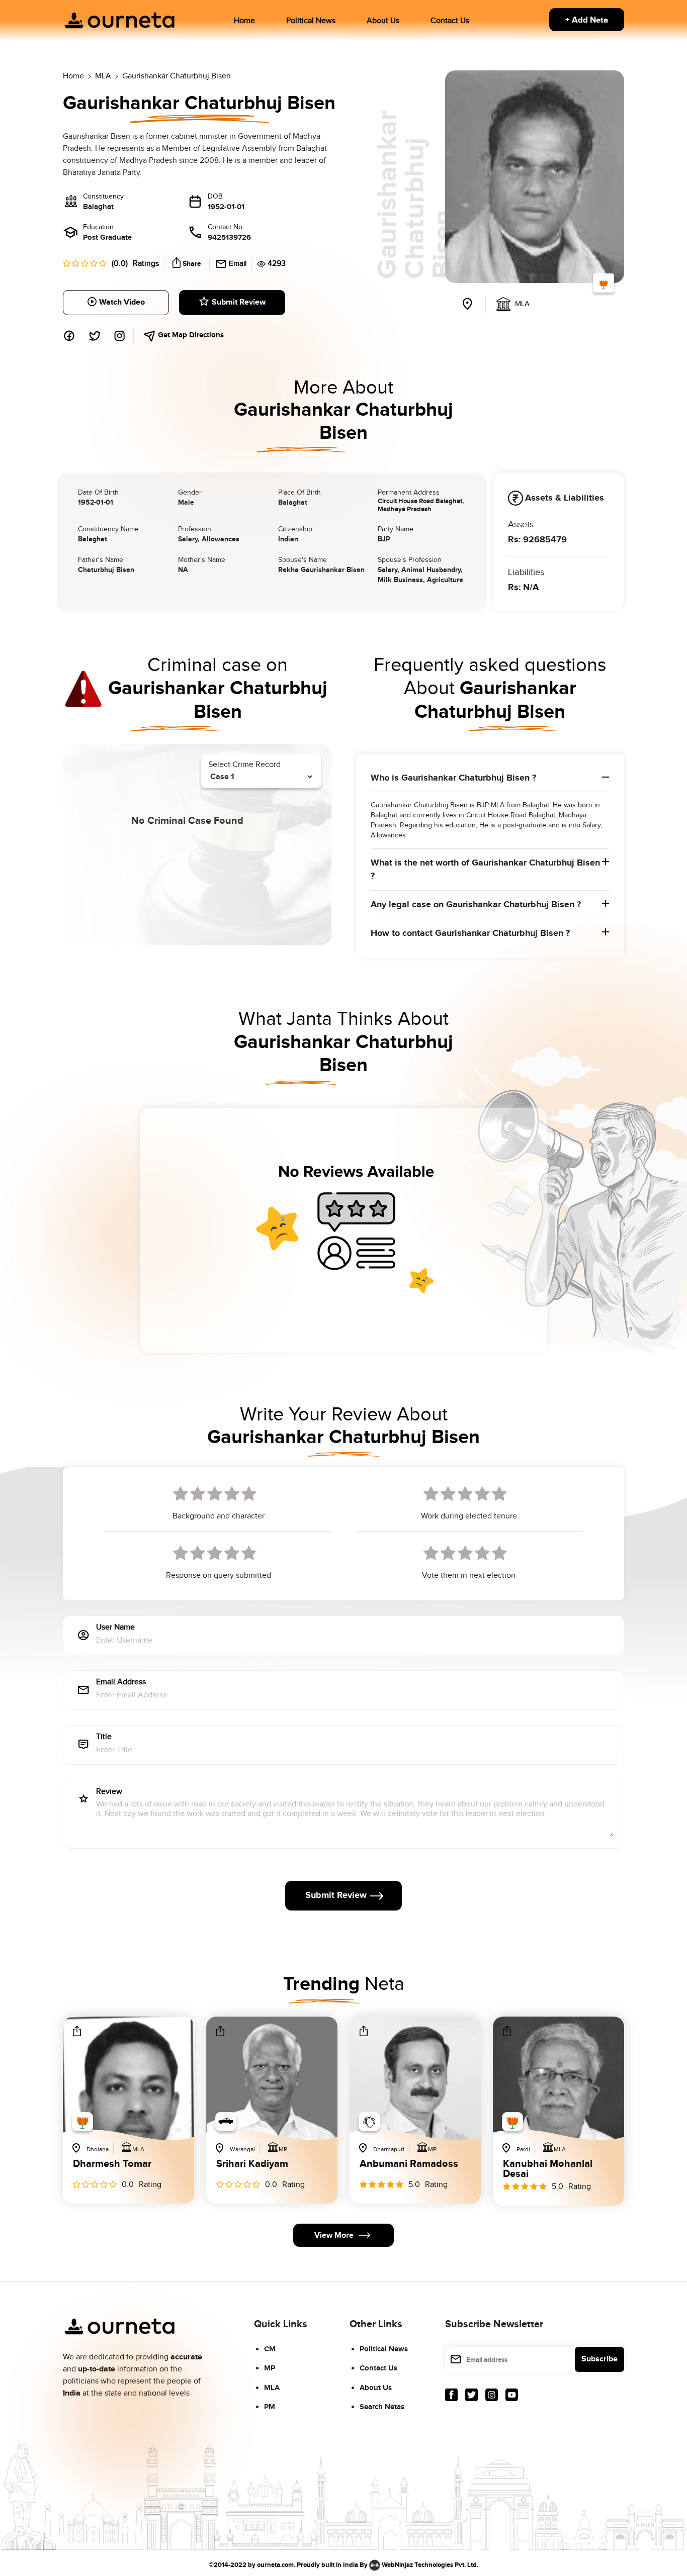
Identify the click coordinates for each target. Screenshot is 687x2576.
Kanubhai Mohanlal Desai (548, 2169)
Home (244, 21)
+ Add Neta (587, 20)
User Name (115, 1628)
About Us (383, 21)
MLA (272, 2388)
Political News (311, 21)
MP (270, 2368)
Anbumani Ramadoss (409, 2164)
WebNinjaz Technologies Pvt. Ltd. (430, 2564)
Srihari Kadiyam (252, 2164)
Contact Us (450, 21)
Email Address (121, 1683)
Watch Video (122, 302)
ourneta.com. (276, 2564)
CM (270, 2349)
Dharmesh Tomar (112, 2164)
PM (270, 2407)
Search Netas (382, 2407)
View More (334, 2235)
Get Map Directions (190, 335)
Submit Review (239, 302)
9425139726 (229, 237)
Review (109, 1792)
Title (104, 1737)
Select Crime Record (244, 765)
